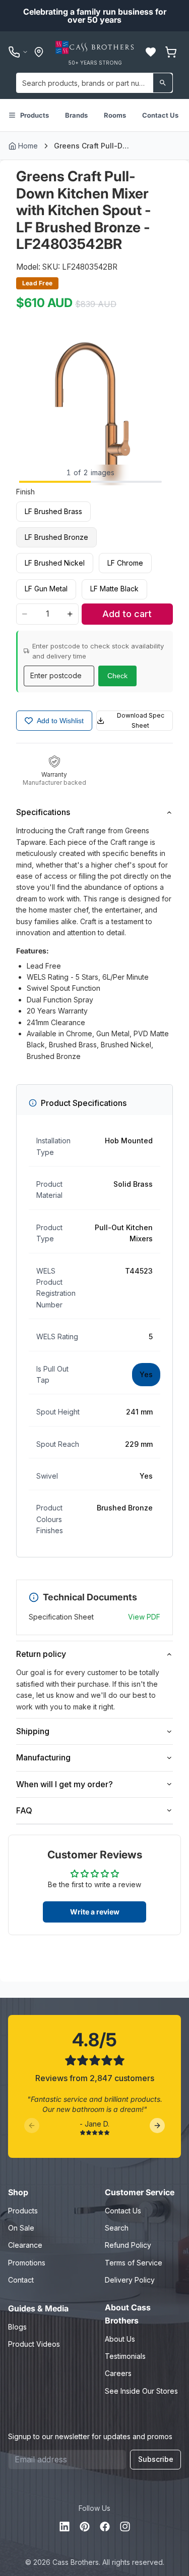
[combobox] (94, 83)
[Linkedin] (65, 2527)
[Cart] (171, 52)
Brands (76, 115)
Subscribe (156, 2459)
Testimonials (125, 2356)
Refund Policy (128, 2245)
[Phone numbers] (18, 52)
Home (28, 146)
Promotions (27, 2263)
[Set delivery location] (39, 52)
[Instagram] (125, 2527)
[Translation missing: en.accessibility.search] (163, 83)
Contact (21, 2280)
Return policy (41, 1654)
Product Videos (34, 2344)
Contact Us (160, 115)
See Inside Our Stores (141, 2391)
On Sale (21, 2228)
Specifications (43, 812)
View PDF (144, 1617)
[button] (151, 52)
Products (35, 115)
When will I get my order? (65, 1784)
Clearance (25, 2245)
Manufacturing (43, 1757)
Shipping (33, 1731)
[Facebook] (105, 2527)
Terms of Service (134, 2263)
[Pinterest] (85, 2527)
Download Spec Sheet (141, 720)
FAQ (24, 1810)
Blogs (17, 2327)
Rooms (115, 115)
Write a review (95, 1912)
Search (117, 2228)
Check (117, 676)
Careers (118, 2373)
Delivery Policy (130, 2280)
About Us (120, 2339)
